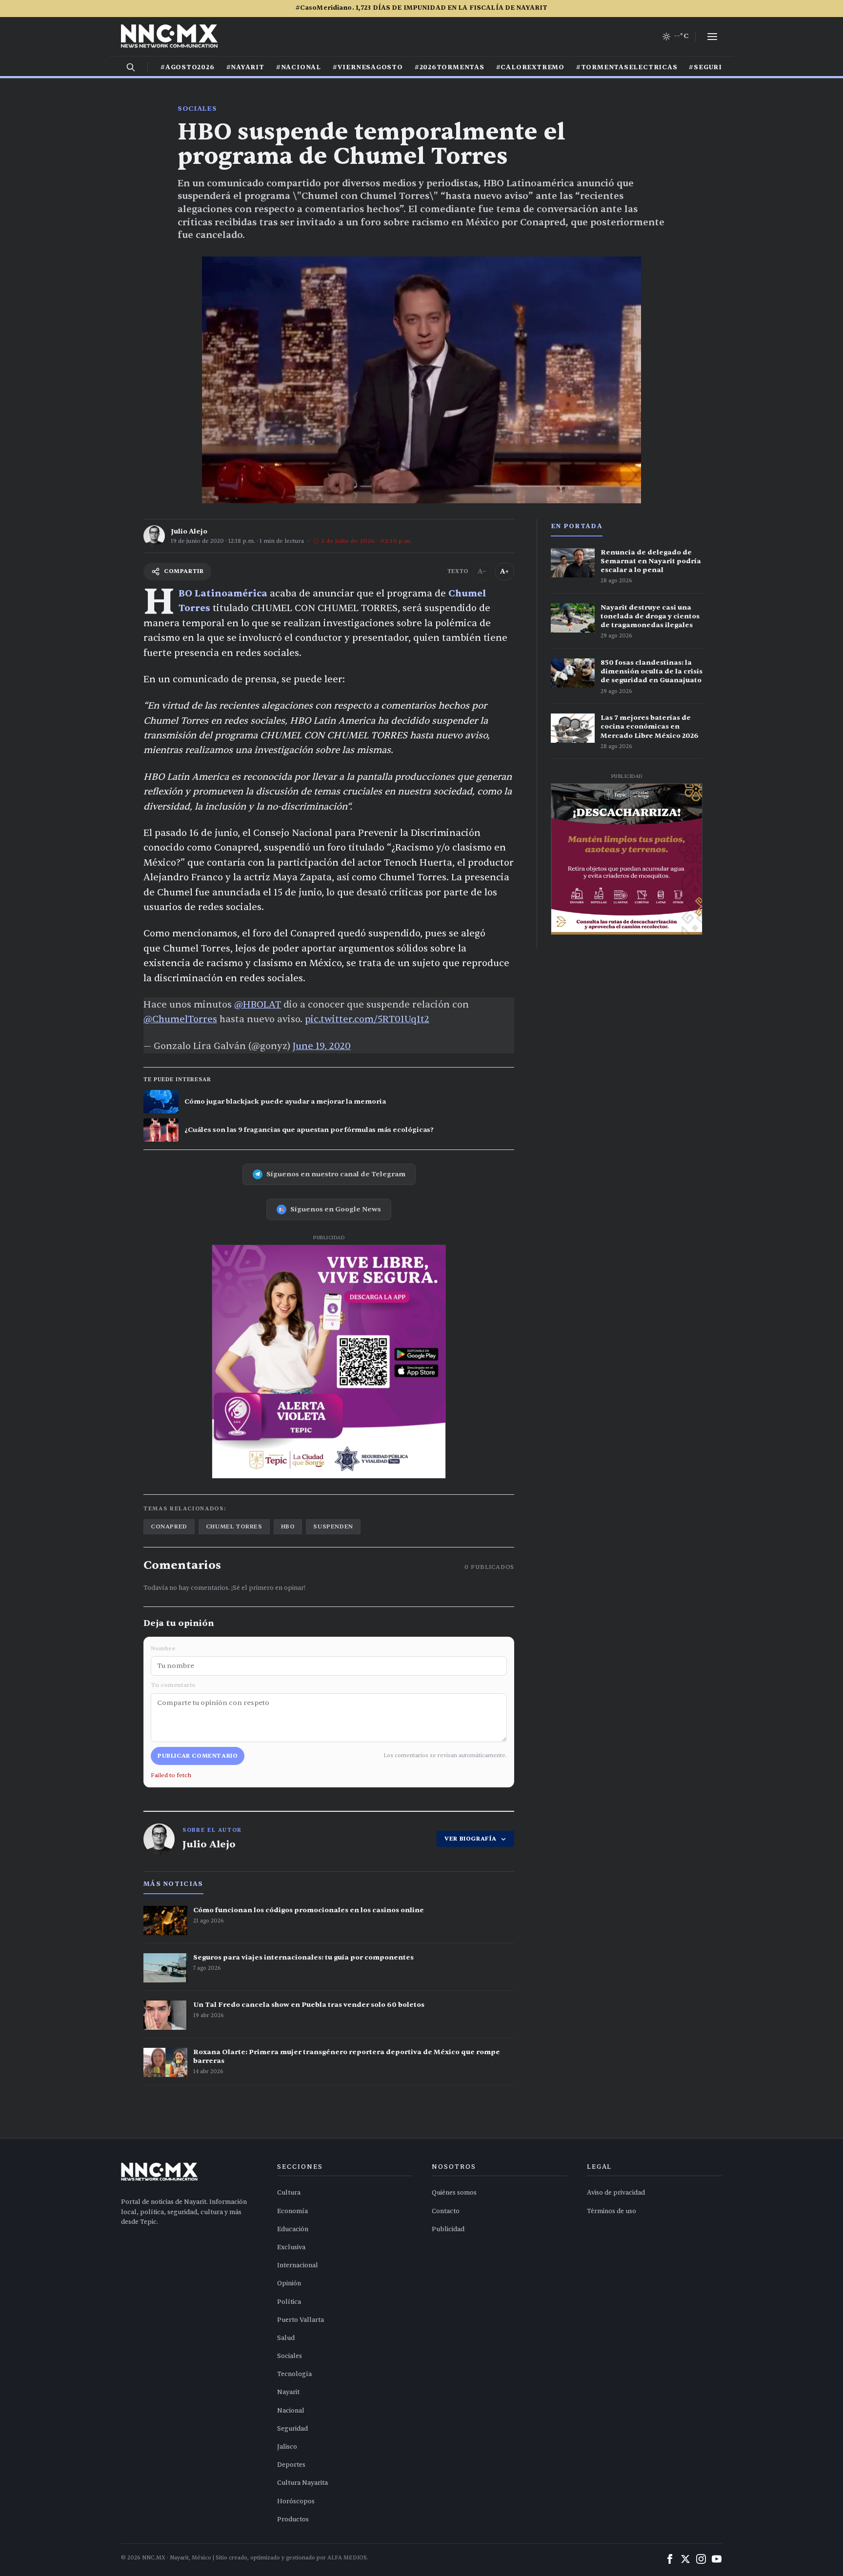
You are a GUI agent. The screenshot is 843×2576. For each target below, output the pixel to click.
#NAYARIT (245, 67)
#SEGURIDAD (714, 67)
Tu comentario (173, 1685)
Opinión (289, 2283)
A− (482, 571)
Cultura (289, 2193)
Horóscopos (296, 2501)
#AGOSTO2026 (188, 67)
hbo (288, 1526)
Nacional (291, 2411)
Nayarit (288, 2392)
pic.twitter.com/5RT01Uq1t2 (367, 1019)
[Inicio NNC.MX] (169, 37)
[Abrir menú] (712, 37)
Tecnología (294, 2374)
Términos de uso (612, 2211)
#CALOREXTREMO (530, 67)
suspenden (333, 1526)
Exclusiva (291, 2247)
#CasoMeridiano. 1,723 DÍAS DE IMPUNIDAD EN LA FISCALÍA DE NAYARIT (421, 8)
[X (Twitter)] (685, 2559)
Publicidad (448, 2229)
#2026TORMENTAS (450, 67)
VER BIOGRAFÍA (471, 1839)
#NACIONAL (299, 67)
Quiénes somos (454, 2193)
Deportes (291, 2465)
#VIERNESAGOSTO (368, 67)
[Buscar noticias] (131, 67)
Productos (293, 2519)
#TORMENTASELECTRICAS (627, 67)
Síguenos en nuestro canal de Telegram (336, 1174)
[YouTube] (717, 2559)
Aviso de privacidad (616, 2193)
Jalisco (287, 2447)
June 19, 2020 (322, 1046)
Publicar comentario (198, 1756)
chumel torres (234, 1526)
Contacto (446, 2211)
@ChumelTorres (180, 1019)
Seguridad (292, 2429)
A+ (504, 571)
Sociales (197, 109)
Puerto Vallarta (301, 2320)
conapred (169, 1526)
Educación (293, 2229)
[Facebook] (670, 2559)
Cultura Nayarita (302, 2483)
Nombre (163, 1648)
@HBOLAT (258, 1005)
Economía (292, 2211)
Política (289, 2302)
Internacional (298, 2265)
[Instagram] (701, 2559)
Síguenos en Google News (336, 1209)
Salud (286, 2338)
